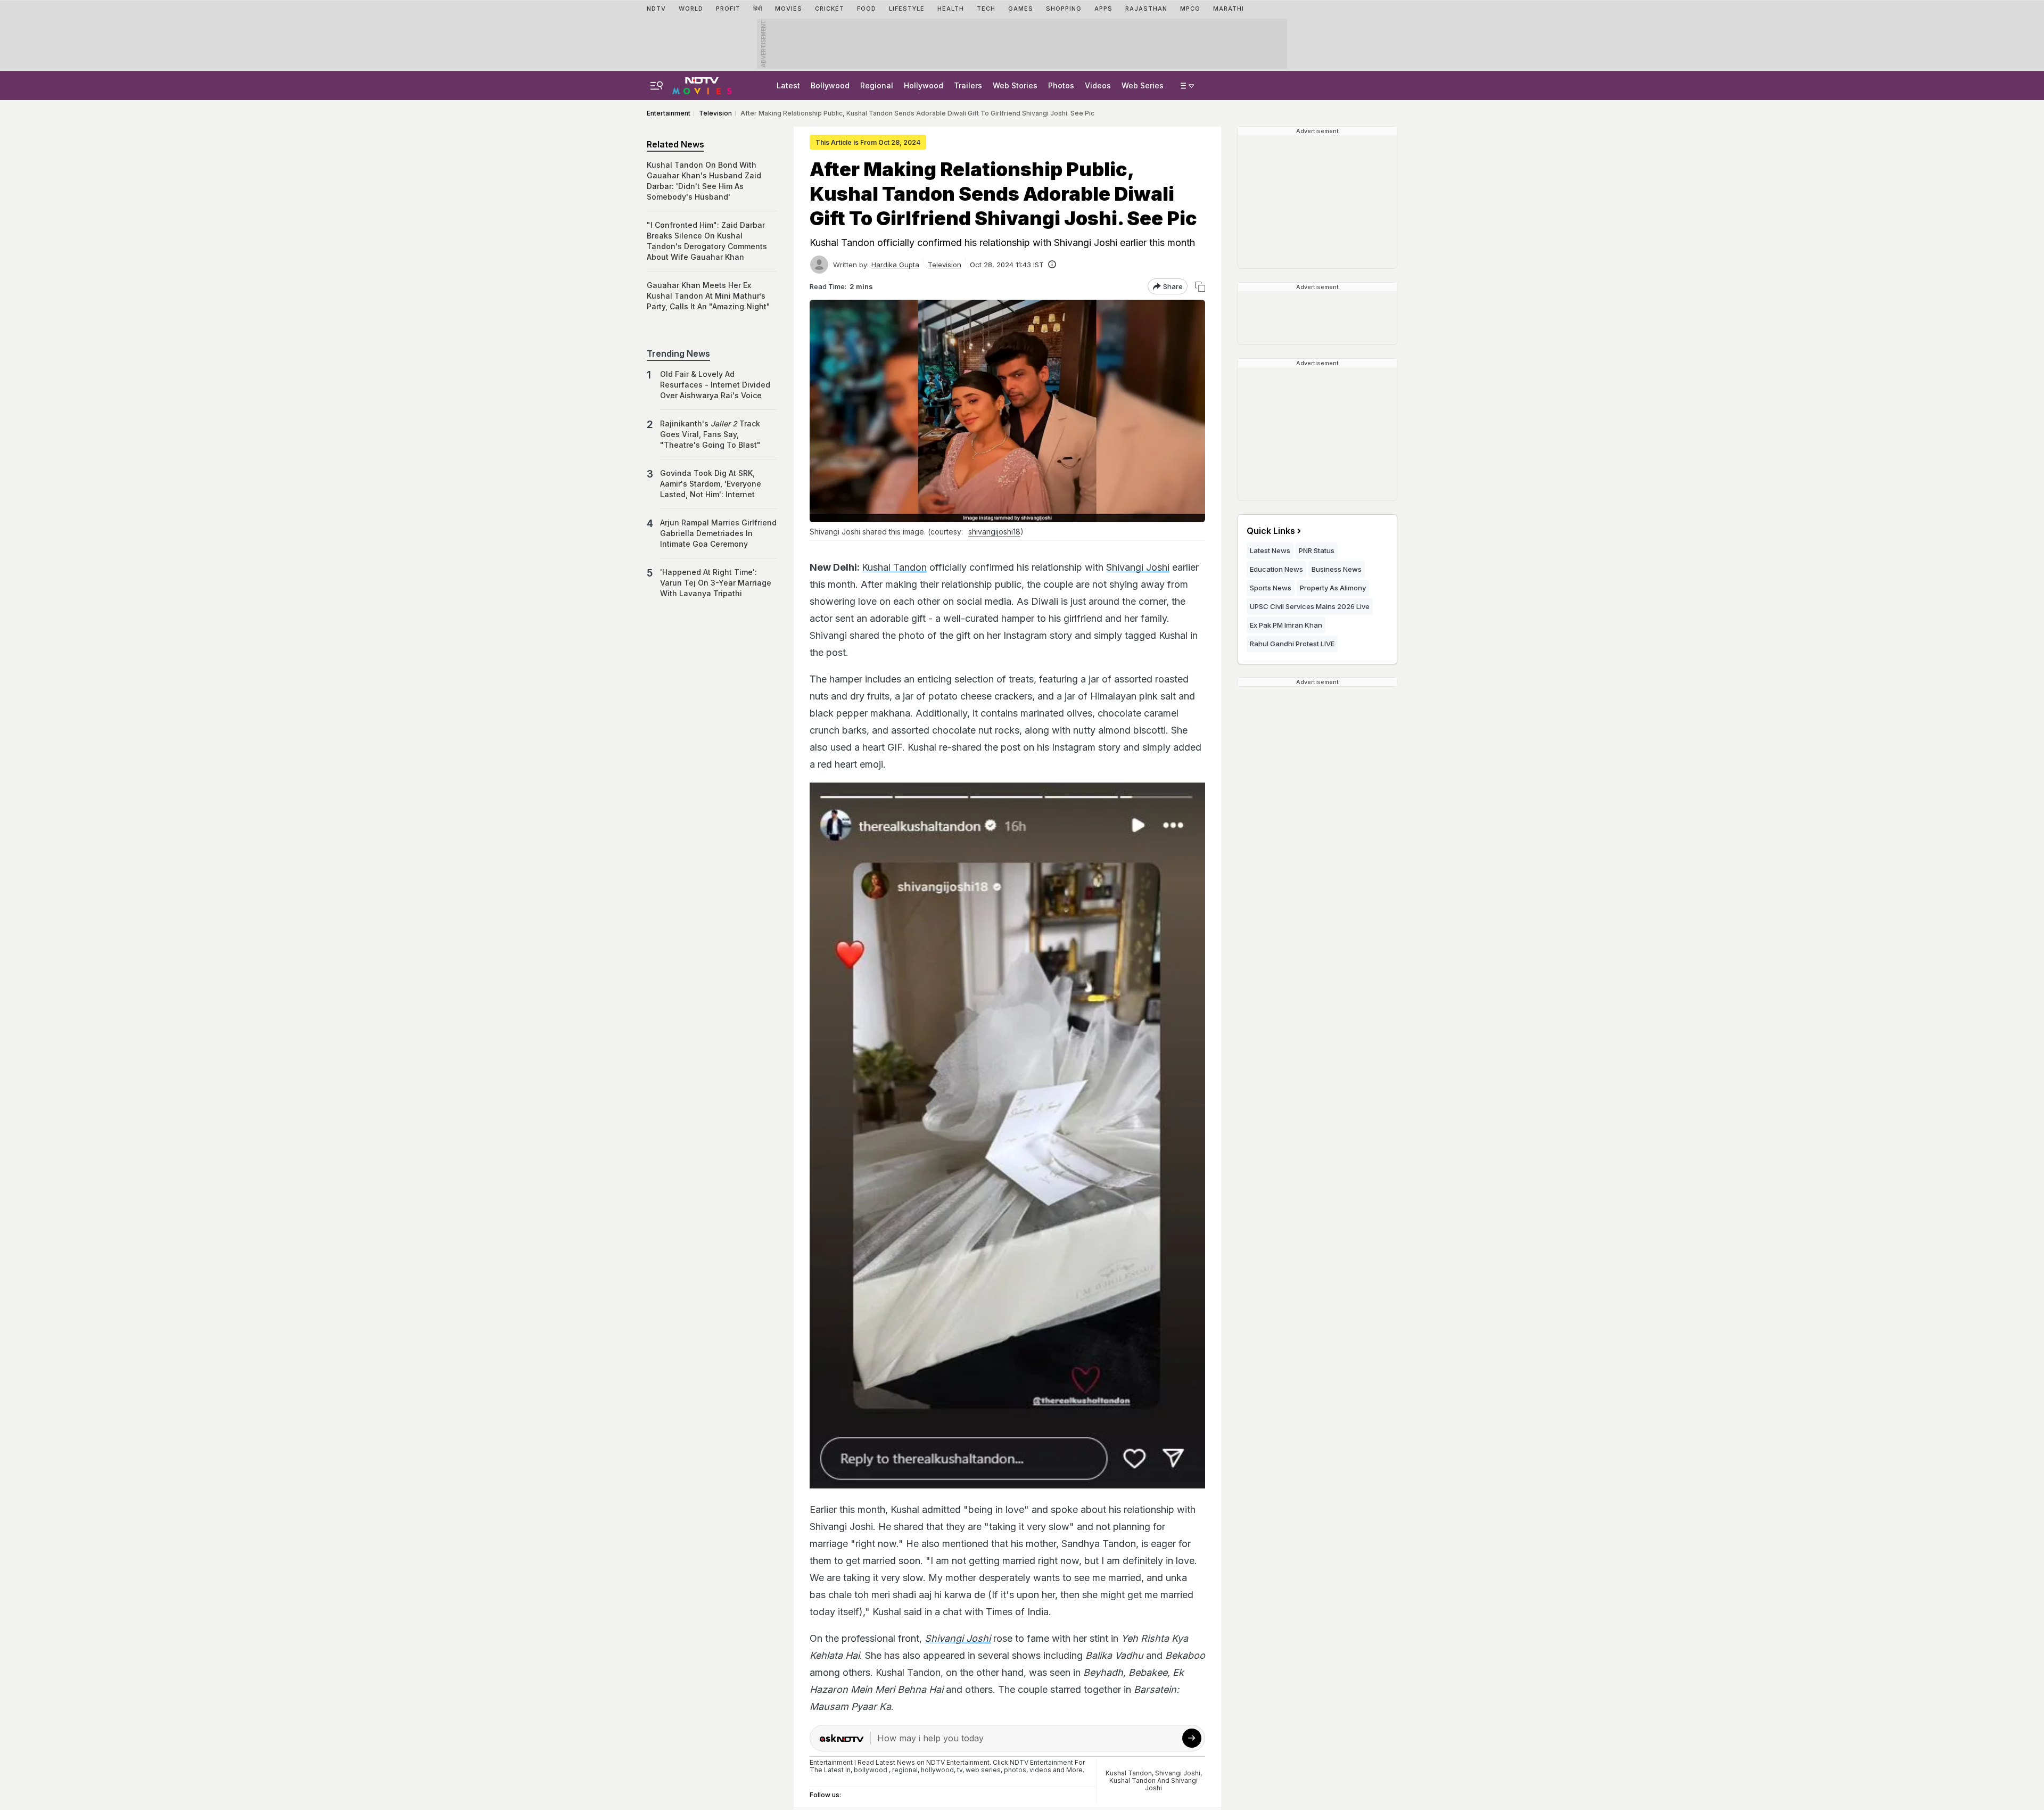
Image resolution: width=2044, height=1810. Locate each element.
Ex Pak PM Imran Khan (1286, 625)
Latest (788, 85)
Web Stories (1015, 85)
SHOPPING (1064, 9)
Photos (1061, 85)
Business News (1337, 569)
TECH (986, 9)
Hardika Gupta (895, 265)
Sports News (1271, 588)
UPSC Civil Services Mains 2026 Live (1310, 606)
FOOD (867, 9)
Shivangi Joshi (1138, 567)
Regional (877, 85)
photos (1015, 1770)
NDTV (656, 9)
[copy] (1200, 287)
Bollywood (830, 85)
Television (945, 265)
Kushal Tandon (894, 567)
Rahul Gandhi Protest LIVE (1292, 644)
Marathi (1229, 9)
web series (983, 1770)
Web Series (1143, 85)
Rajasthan (1146, 9)
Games (1021, 9)
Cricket (830, 9)
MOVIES (789, 9)
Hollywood (924, 85)
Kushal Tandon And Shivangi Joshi (1153, 1784)
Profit (728, 9)
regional (905, 1770)
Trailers (968, 85)
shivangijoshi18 (994, 532)
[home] (702, 84)
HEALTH (951, 9)
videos (1040, 1770)
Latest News (1270, 550)
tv (960, 1770)
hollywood (937, 1770)
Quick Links (1271, 531)
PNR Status (1317, 550)
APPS (1103, 9)
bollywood (871, 1770)
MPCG (1190, 9)
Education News (1276, 569)
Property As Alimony (1333, 588)
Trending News (678, 353)
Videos (1098, 85)
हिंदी (758, 9)
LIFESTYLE (907, 9)
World (691, 9)
